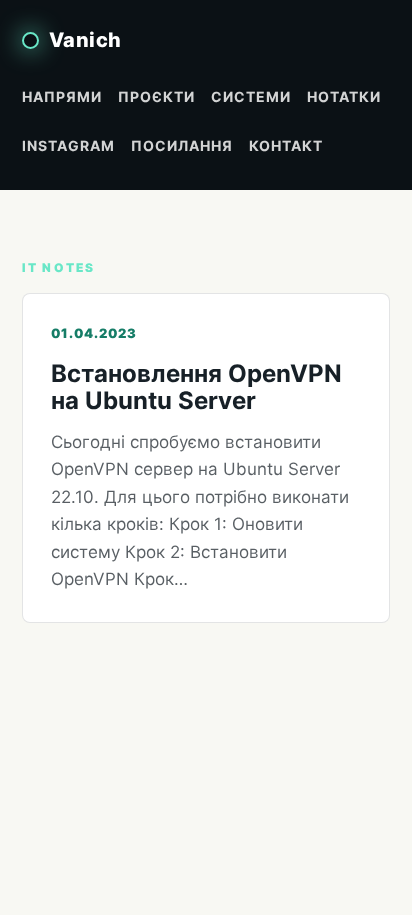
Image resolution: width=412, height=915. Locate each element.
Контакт (286, 145)
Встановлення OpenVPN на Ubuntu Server (196, 387)
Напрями (62, 96)
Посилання (182, 145)
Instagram (68, 145)
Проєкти (156, 96)
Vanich (85, 40)
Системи (251, 96)
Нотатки (344, 96)
